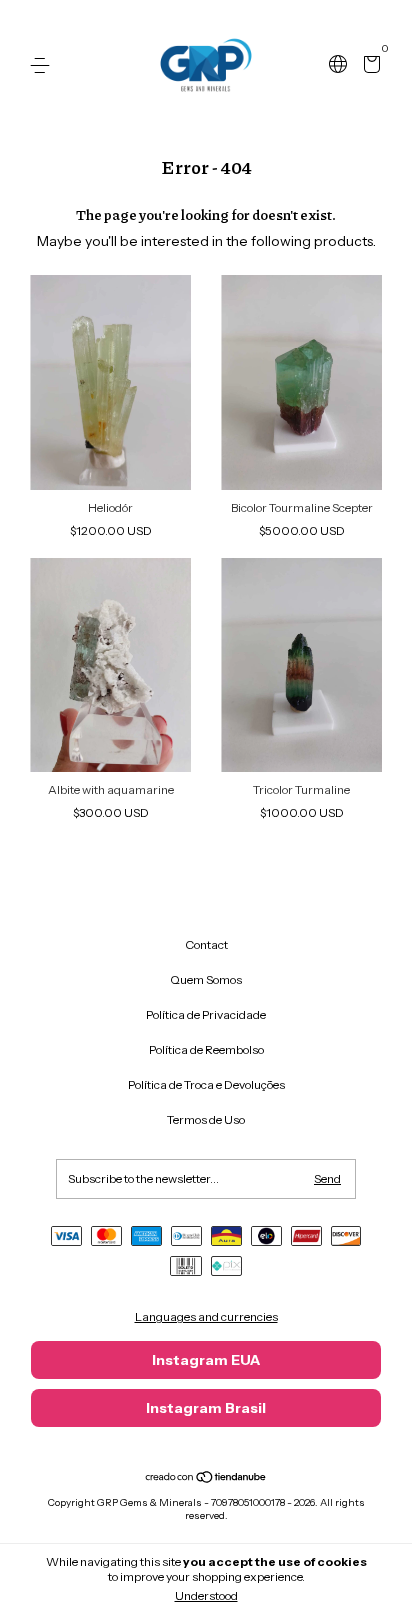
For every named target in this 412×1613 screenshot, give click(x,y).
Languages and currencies (206, 1316)
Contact (206, 944)
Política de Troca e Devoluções (206, 1084)
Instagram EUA (206, 1360)
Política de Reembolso (206, 1049)
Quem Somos (206, 979)
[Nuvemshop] (206, 1479)
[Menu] (43, 65)
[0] (368, 66)
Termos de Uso (206, 1119)
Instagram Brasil (206, 1408)
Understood (206, 1595)
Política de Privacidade (206, 1014)
